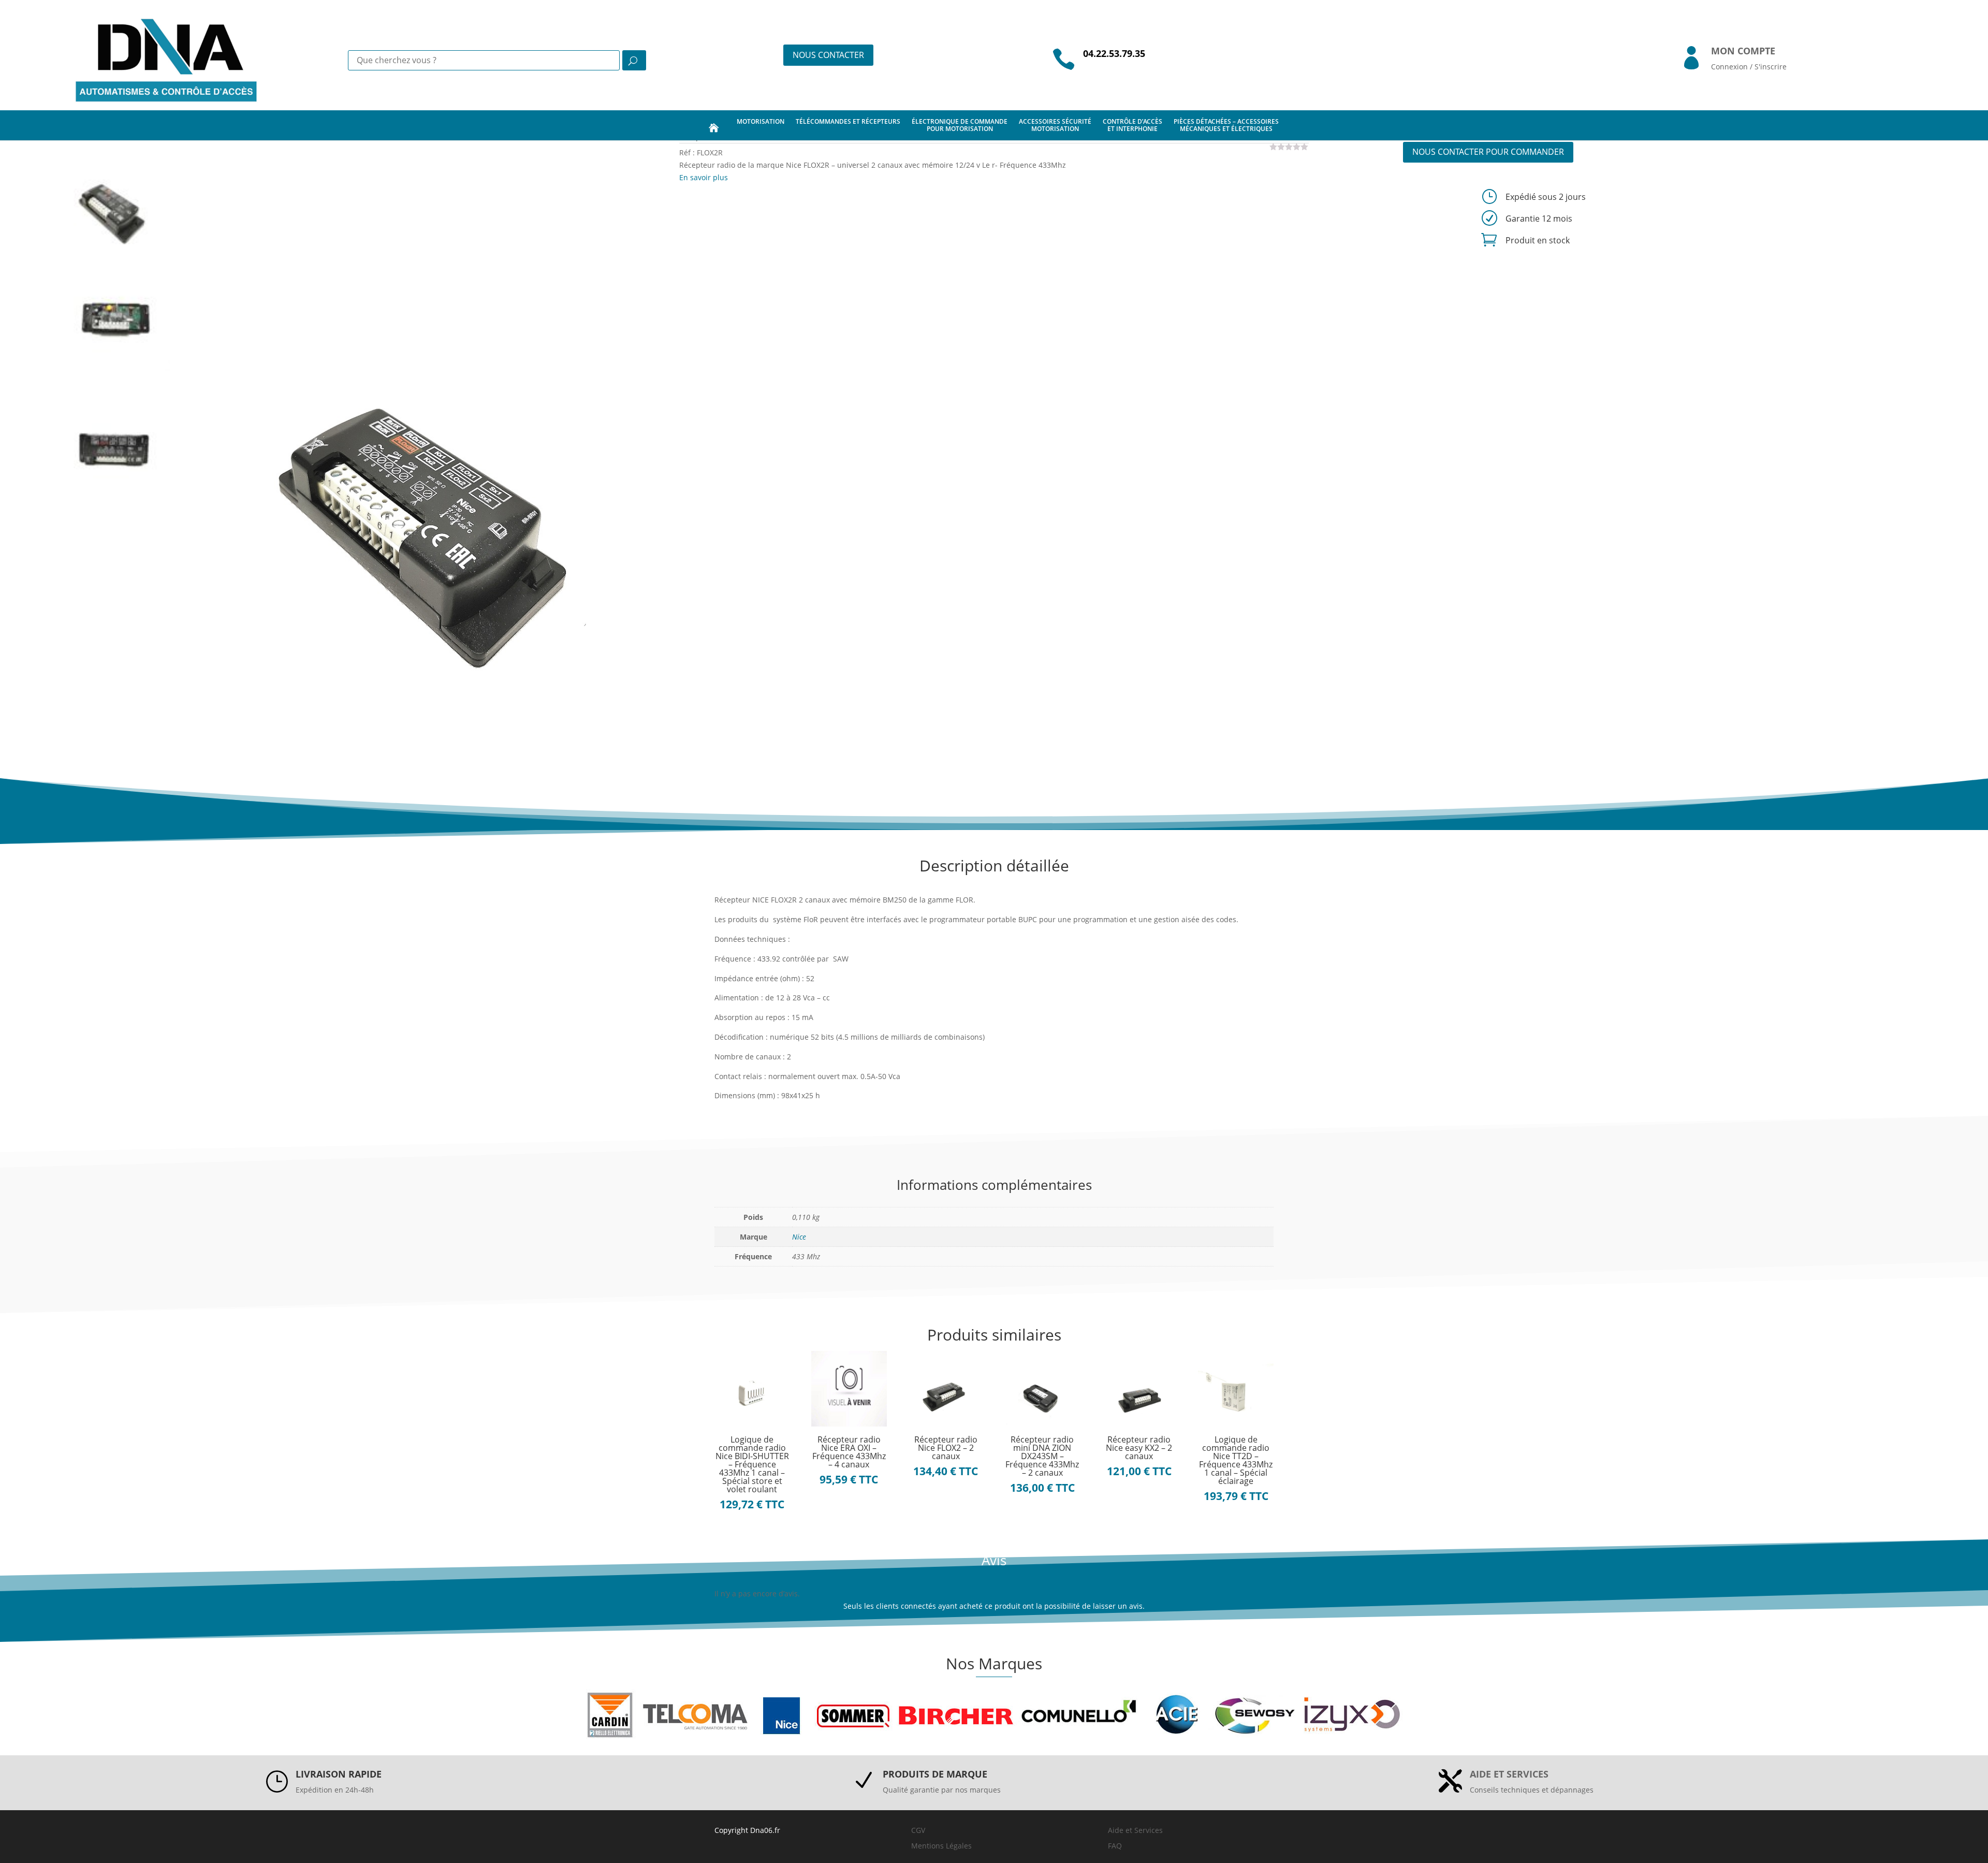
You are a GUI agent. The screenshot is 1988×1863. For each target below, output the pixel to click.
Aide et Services (1135, 1830)
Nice (799, 1237)
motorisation (761, 121)
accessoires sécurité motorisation (1055, 125)
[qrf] (427, 438)
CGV (918, 1830)
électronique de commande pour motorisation (960, 125)
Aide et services (1509, 1774)
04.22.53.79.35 (1114, 53)
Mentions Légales (941, 1846)
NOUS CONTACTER (828, 55)
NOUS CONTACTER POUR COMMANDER (1488, 152)
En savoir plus (704, 177)
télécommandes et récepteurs (848, 121)
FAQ (1115, 1846)
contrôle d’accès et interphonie (1132, 125)
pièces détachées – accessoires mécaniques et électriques (1226, 125)
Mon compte (1743, 51)
